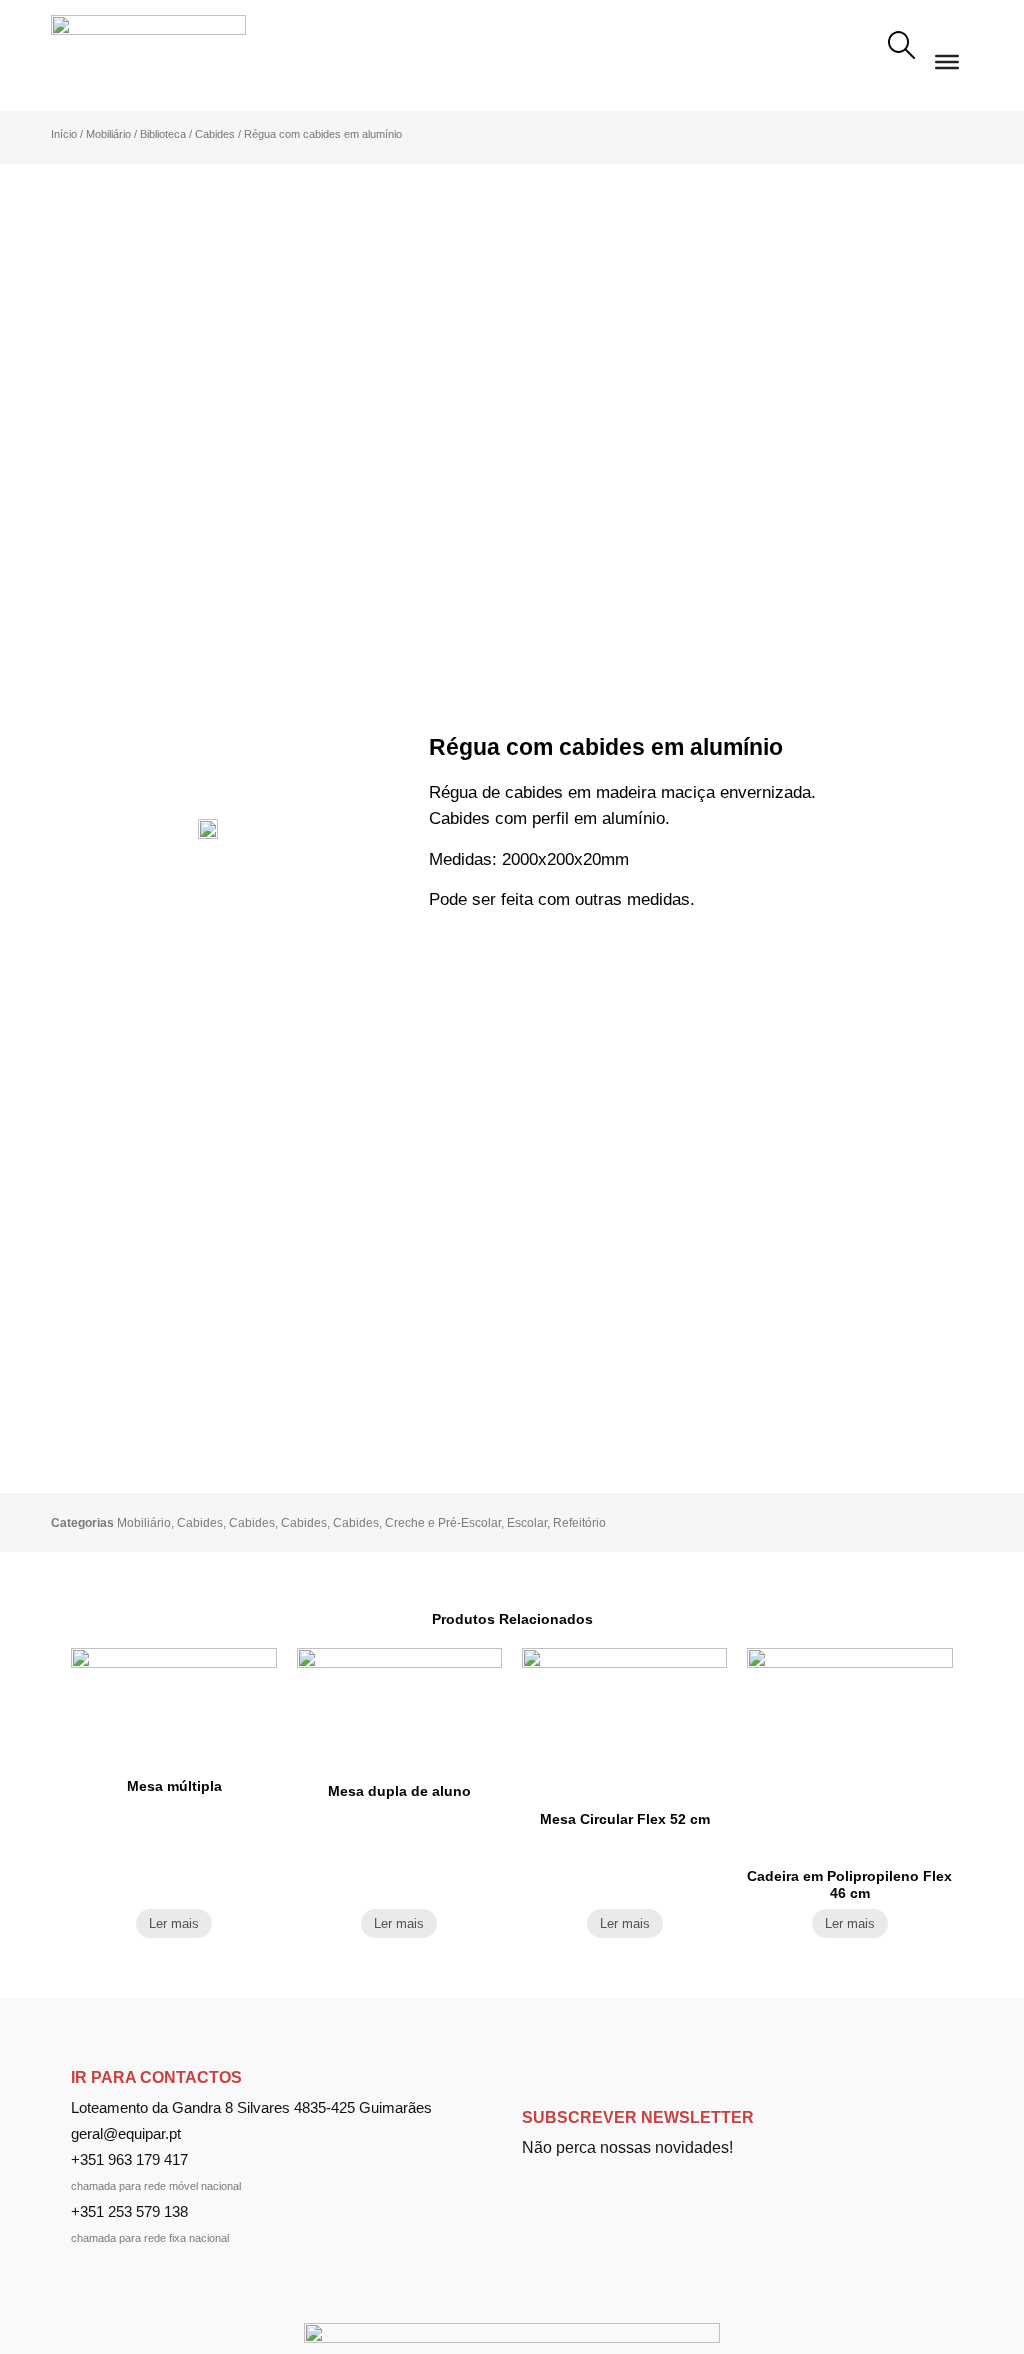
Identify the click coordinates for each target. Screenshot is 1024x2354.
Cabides (215, 134)
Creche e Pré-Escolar (443, 1523)
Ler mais (174, 1923)
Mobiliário (108, 134)
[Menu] (947, 62)
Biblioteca (163, 134)
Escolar (527, 1523)
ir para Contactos (156, 2077)
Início (64, 134)
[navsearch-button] (901, 48)
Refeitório (579, 1523)
